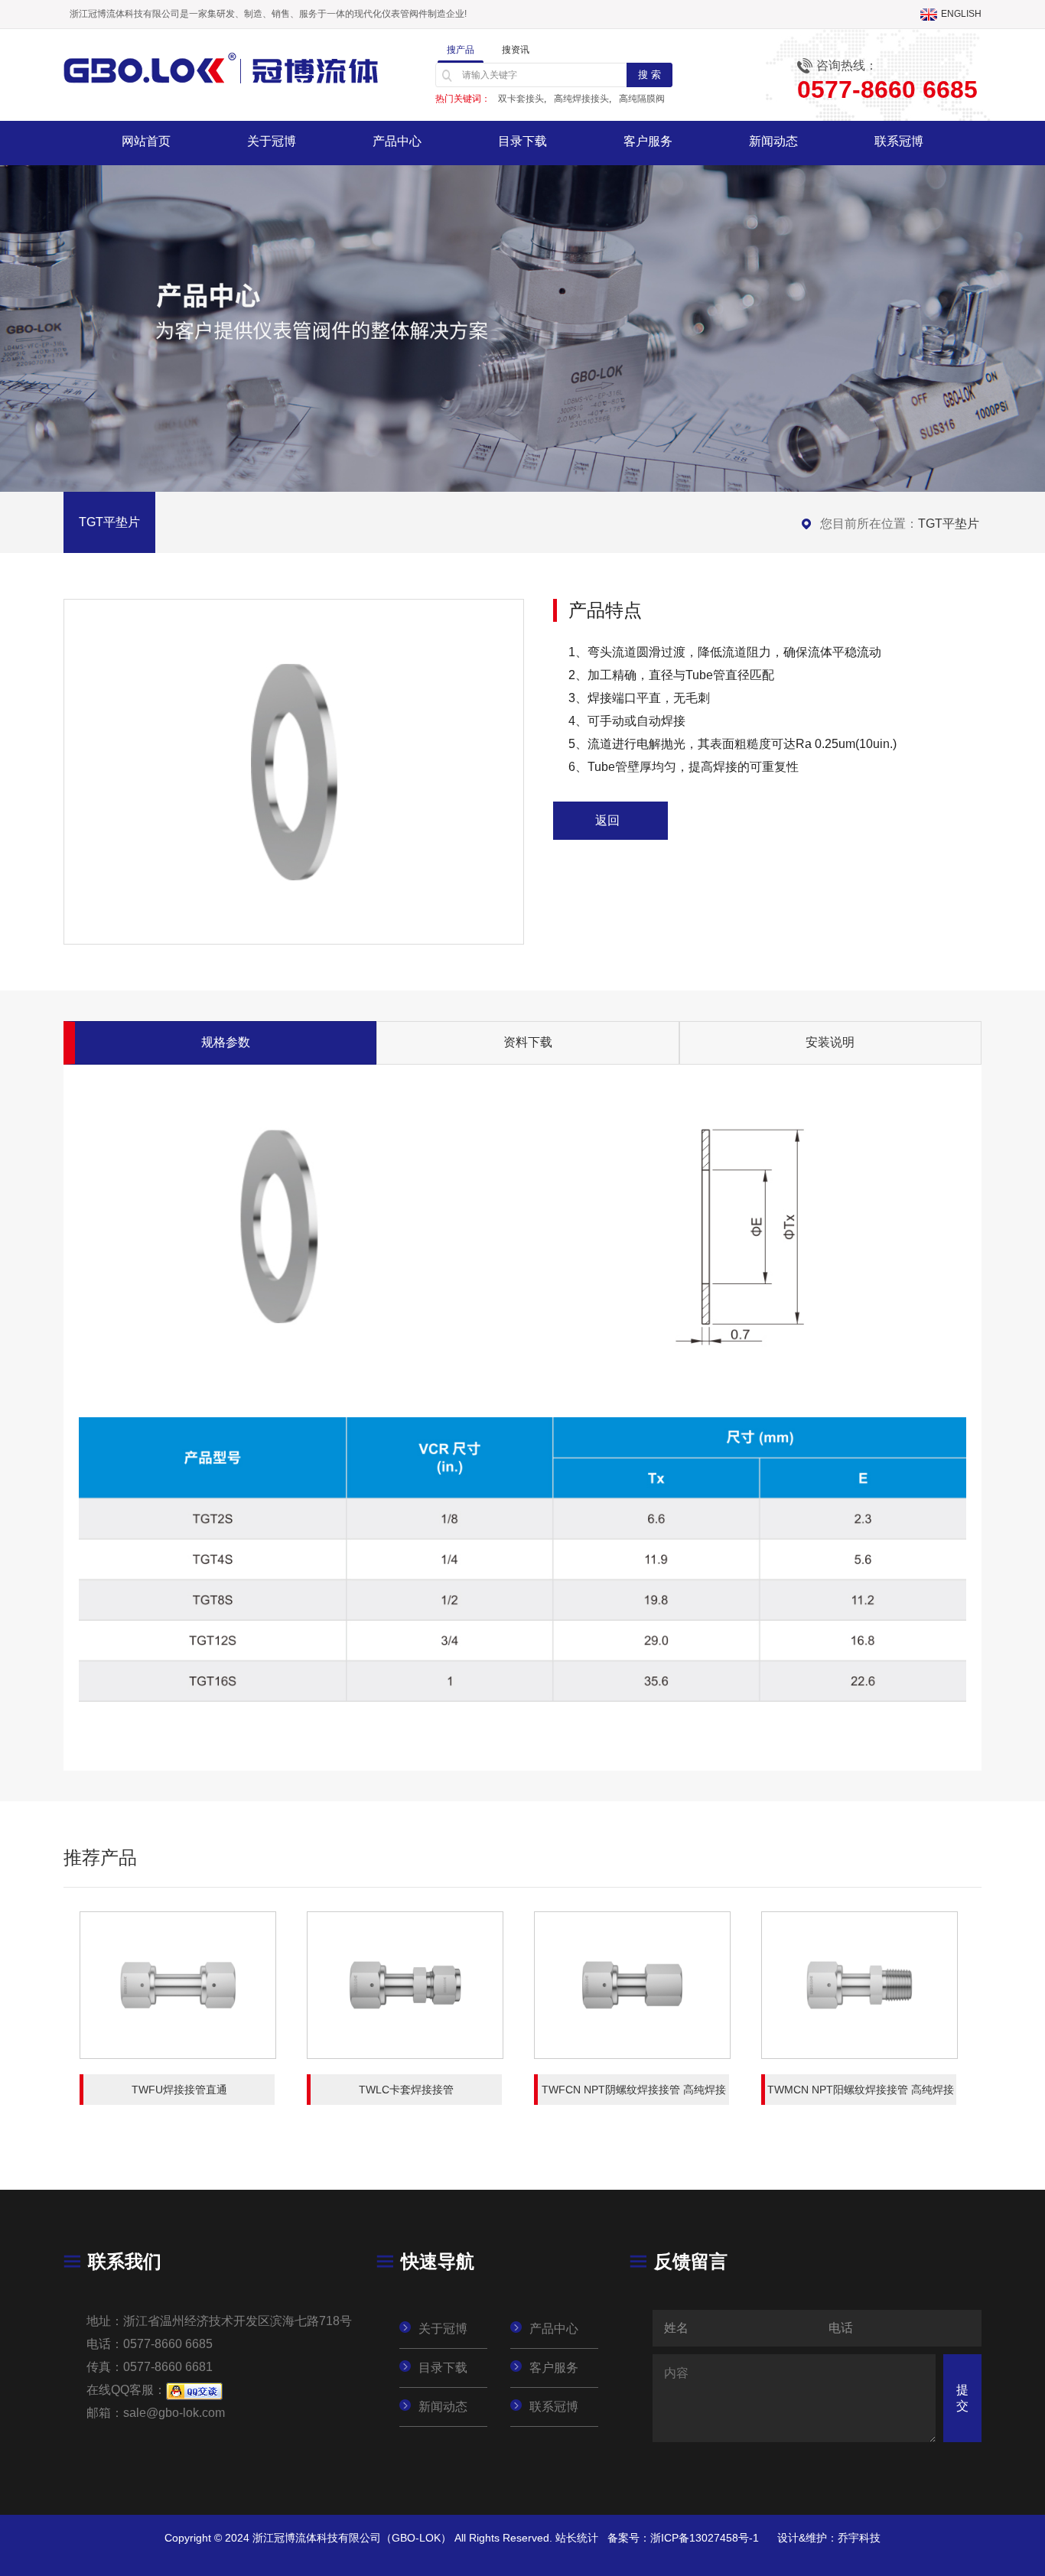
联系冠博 (899, 141)
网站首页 (146, 141)
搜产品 (461, 50)
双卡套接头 (521, 99)
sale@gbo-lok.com (174, 2413)
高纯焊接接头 (581, 99)
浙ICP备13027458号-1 (705, 2538)
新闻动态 (773, 141)
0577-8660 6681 (168, 2367)
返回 (607, 820)
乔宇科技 (859, 2538)
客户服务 (648, 141)
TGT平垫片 (949, 524)
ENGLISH (961, 14)
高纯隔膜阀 (642, 99)
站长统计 (577, 2538)
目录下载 (522, 141)
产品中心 (397, 141)
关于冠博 (272, 141)
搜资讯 (516, 50)
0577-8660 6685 (168, 2344)
